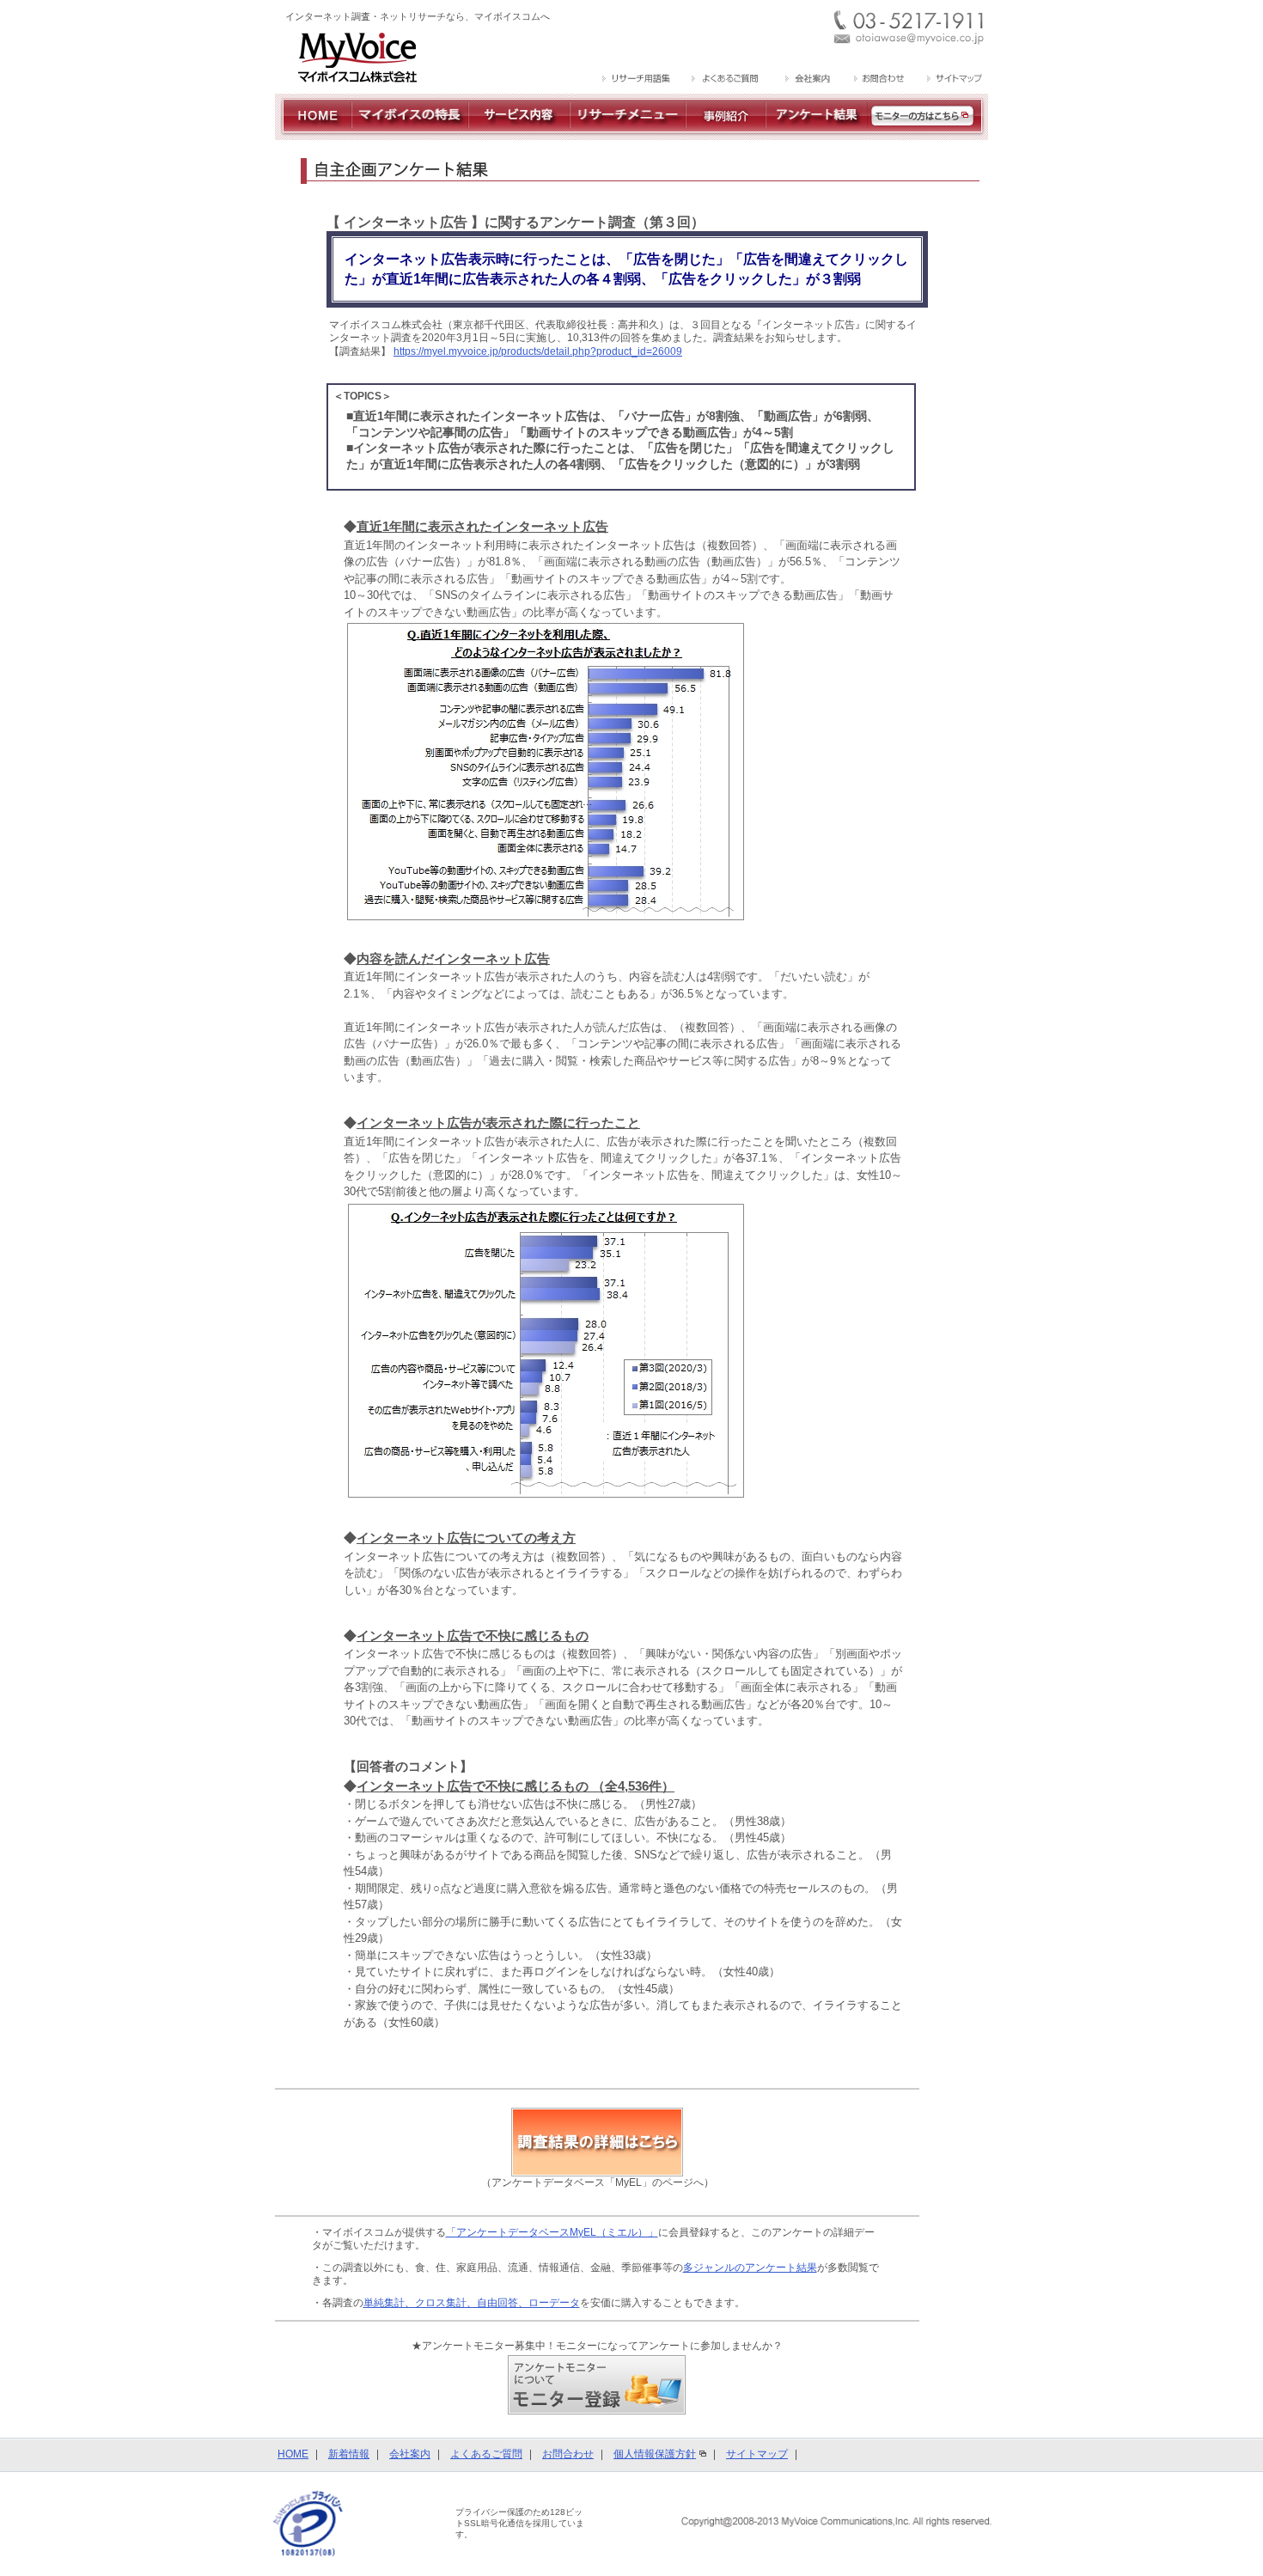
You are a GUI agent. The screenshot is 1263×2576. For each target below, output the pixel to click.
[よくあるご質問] (726, 80)
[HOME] (313, 133)
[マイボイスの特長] (410, 133)
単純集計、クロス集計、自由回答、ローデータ (472, 2303)
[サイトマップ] (952, 80)
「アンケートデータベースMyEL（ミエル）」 (552, 2232)
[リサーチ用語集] (637, 80)
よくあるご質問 (486, 2454)
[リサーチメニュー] (628, 133)
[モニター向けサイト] (928, 133)
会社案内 (410, 2454)
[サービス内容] (519, 133)
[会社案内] (806, 80)
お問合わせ (568, 2454)
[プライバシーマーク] (308, 2524)
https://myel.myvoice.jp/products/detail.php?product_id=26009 (538, 351)
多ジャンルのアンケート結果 (750, 2268)
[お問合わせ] (879, 80)
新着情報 (349, 2454)
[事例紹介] (726, 133)
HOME (293, 2454)
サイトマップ (757, 2454)
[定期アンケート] (817, 133)
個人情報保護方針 (655, 2454)
